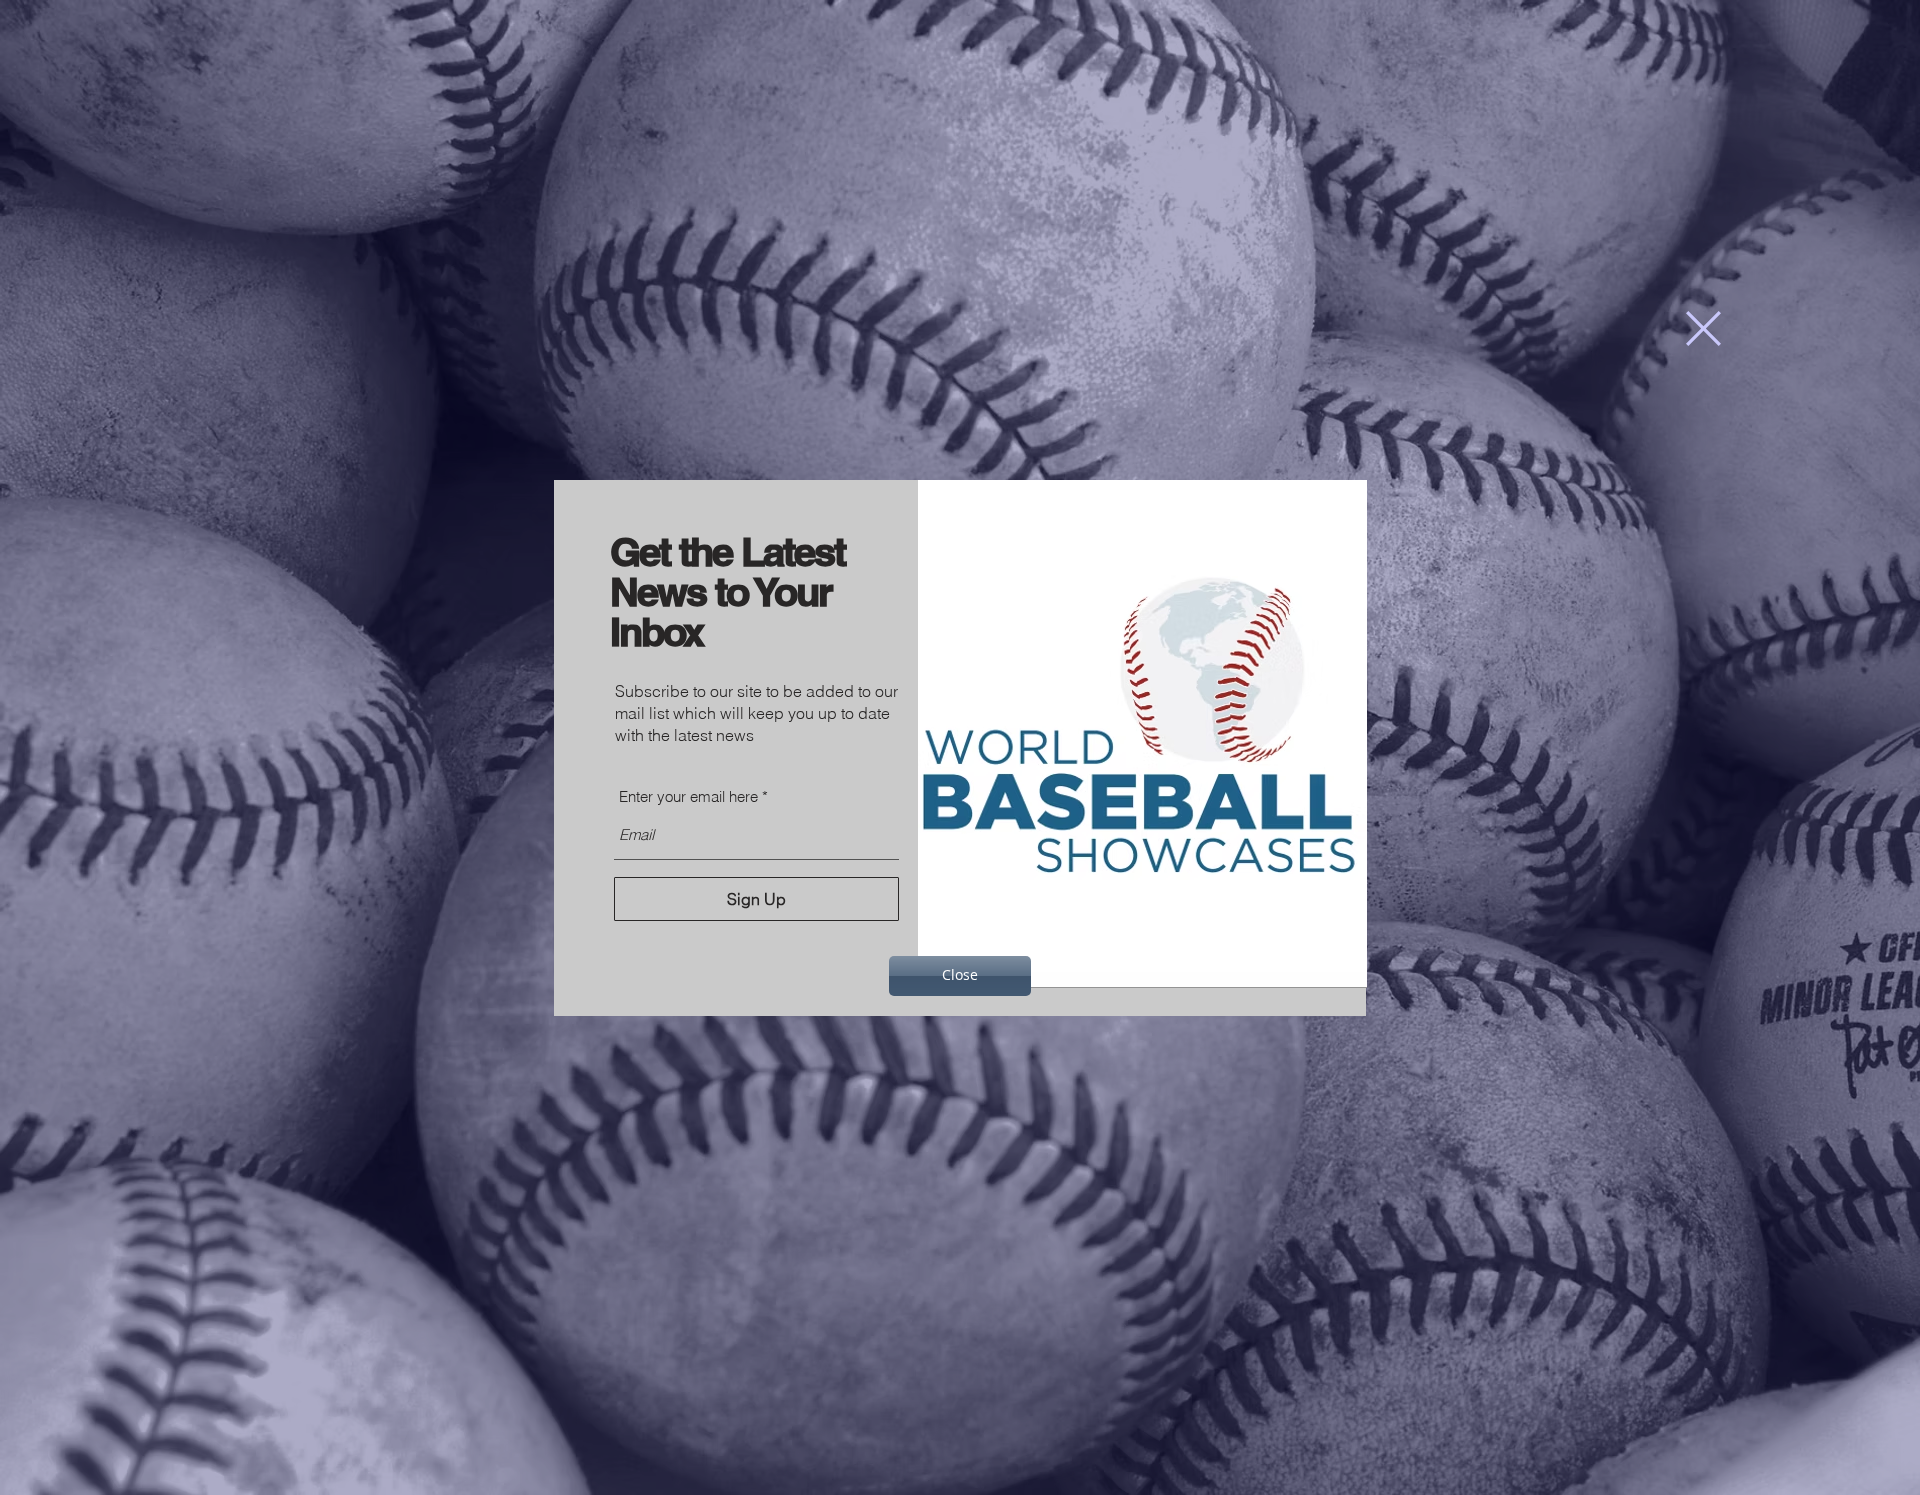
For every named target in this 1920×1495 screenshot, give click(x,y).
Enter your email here (688, 796)
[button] (1703, 328)
